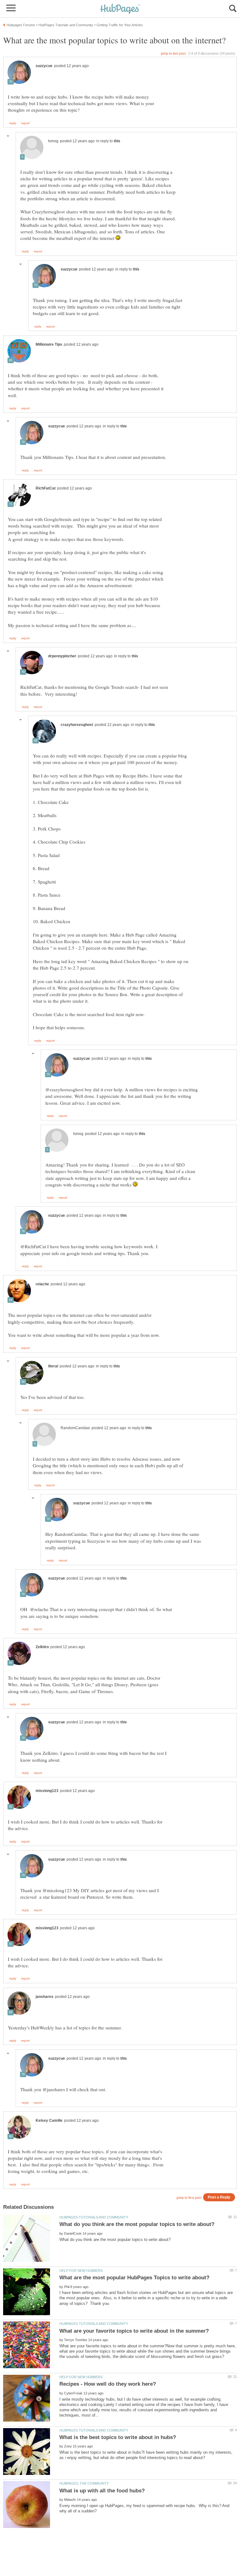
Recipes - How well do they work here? (108, 2384)
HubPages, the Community (84, 2483)
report (25, 123)
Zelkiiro (42, 1647)
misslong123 (47, 1791)
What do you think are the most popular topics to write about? (137, 2224)
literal (53, 1366)
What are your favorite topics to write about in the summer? (134, 2331)
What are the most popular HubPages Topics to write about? (134, 2278)
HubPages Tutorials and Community (94, 2217)
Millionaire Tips (49, 344)
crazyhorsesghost (77, 725)
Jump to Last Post (173, 53)
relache (42, 1284)
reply (13, 123)
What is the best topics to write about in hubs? (118, 2437)
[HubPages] (120, 9)
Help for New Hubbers (81, 2271)
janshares (45, 1997)
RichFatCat (46, 488)
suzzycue (44, 66)
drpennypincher (62, 656)
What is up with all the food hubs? (102, 2491)
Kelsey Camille (49, 2121)
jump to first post (189, 2198)
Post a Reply (219, 2197)
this (117, 141)
